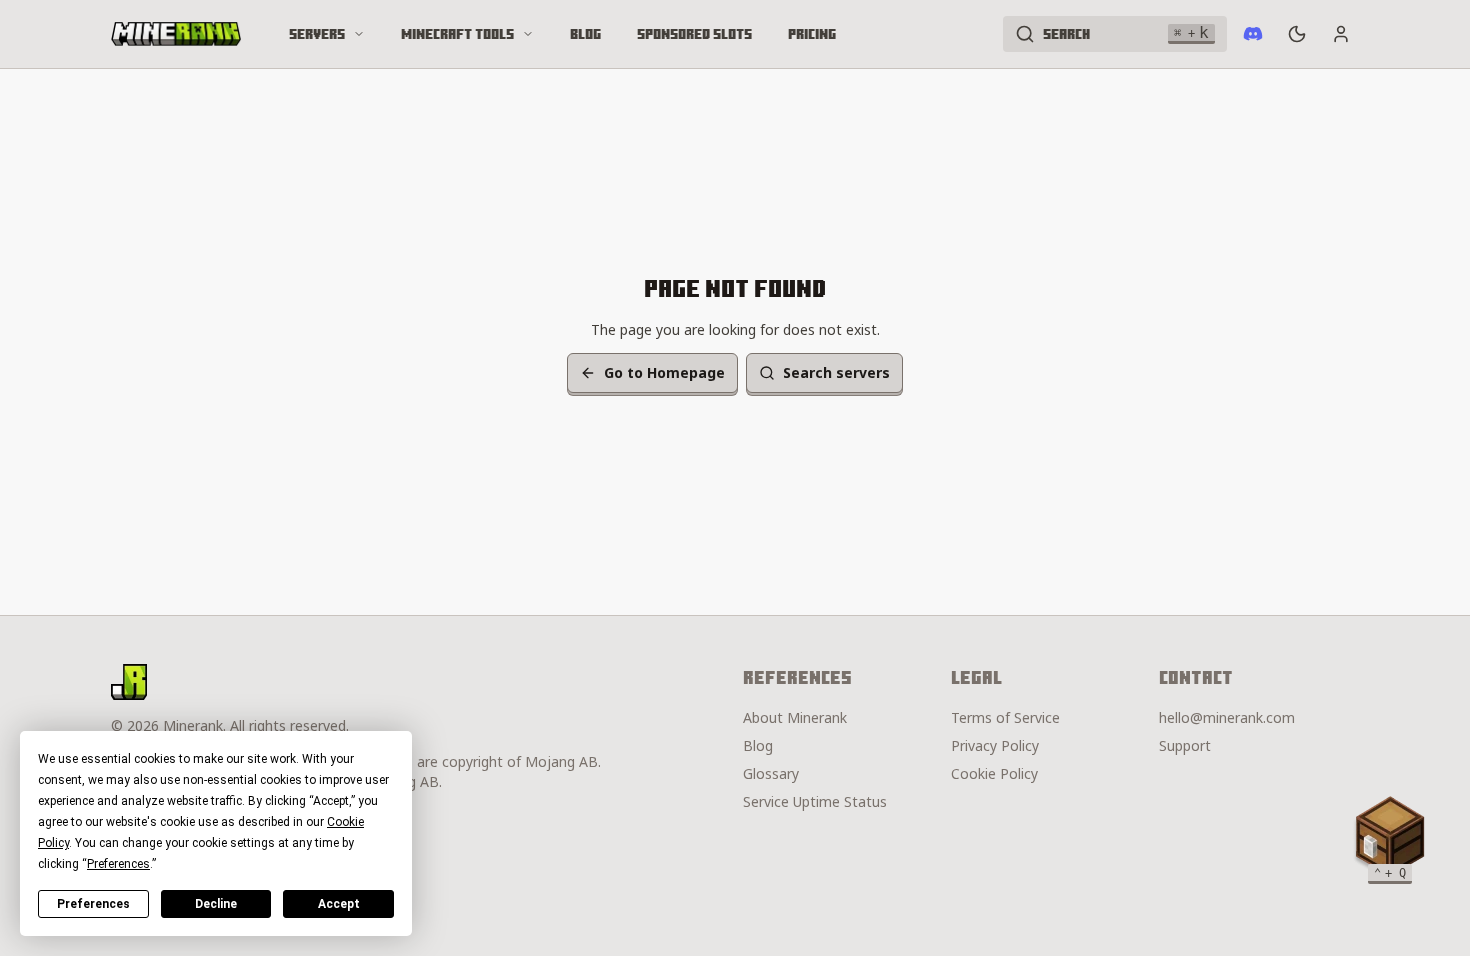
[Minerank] (176, 34)
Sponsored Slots (694, 34)
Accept (339, 904)
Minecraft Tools (457, 34)
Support (1185, 745)
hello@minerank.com (1227, 717)
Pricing (812, 34)
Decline (216, 904)
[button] (1390, 836)
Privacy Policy (995, 745)
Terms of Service (1005, 717)
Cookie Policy (994, 773)
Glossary (771, 773)
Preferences (93, 904)
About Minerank (795, 717)
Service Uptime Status (815, 801)
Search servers (836, 372)
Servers (317, 34)
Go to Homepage (664, 372)
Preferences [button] (118, 864)
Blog (585, 34)
